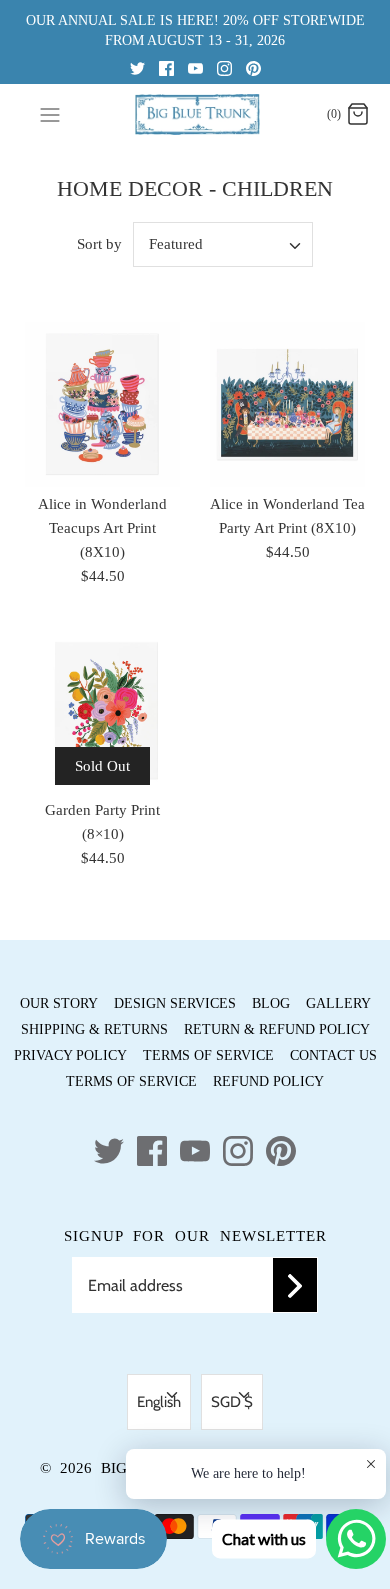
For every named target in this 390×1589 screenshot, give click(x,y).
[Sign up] (295, 1285)
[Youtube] (195, 67)
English (159, 1402)
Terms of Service (208, 1055)
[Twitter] (137, 67)
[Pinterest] (253, 67)
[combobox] (223, 244)
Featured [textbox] (176, 244)
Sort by (99, 244)
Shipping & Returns (94, 1029)
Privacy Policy (70, 1055)
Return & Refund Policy (277, 1029)
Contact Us (333, 1055)
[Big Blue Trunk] (195, 114)
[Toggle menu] (50, 114)
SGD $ (232, 1402)
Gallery (338, 1003)
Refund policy (268, 1081)
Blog (271, 1003)
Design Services (175, 1003)
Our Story (59, 1003)
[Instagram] (224, 67)
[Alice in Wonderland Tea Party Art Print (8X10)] (287, 404)
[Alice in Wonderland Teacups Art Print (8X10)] (102, 404)
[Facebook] (166, 67)
